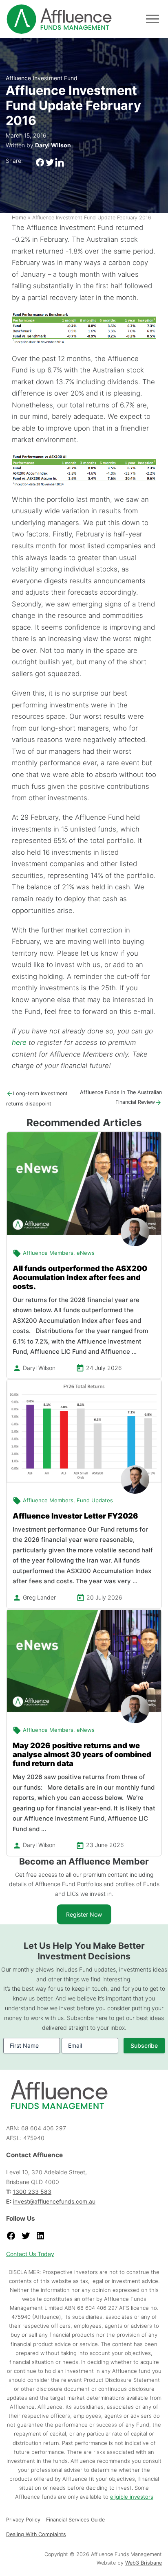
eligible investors (132, 2497)
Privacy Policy (23, 2520)
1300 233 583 (32, 2192)
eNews (86, 1253)
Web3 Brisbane (144, 2563)
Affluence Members (48, 1253)
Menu (153, 19)
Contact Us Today (30, 2254)
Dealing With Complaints (36, 2534)
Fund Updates (95, 1500)
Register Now (84, 1914)
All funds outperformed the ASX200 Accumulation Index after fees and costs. (80, 1277)
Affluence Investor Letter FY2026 (75, 1516)
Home (19, 218)
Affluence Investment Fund (42, 78)
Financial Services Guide (75, 2520)
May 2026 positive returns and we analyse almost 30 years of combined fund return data (82, 1754)
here (19, 1042)
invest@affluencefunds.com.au (54, 2201)
